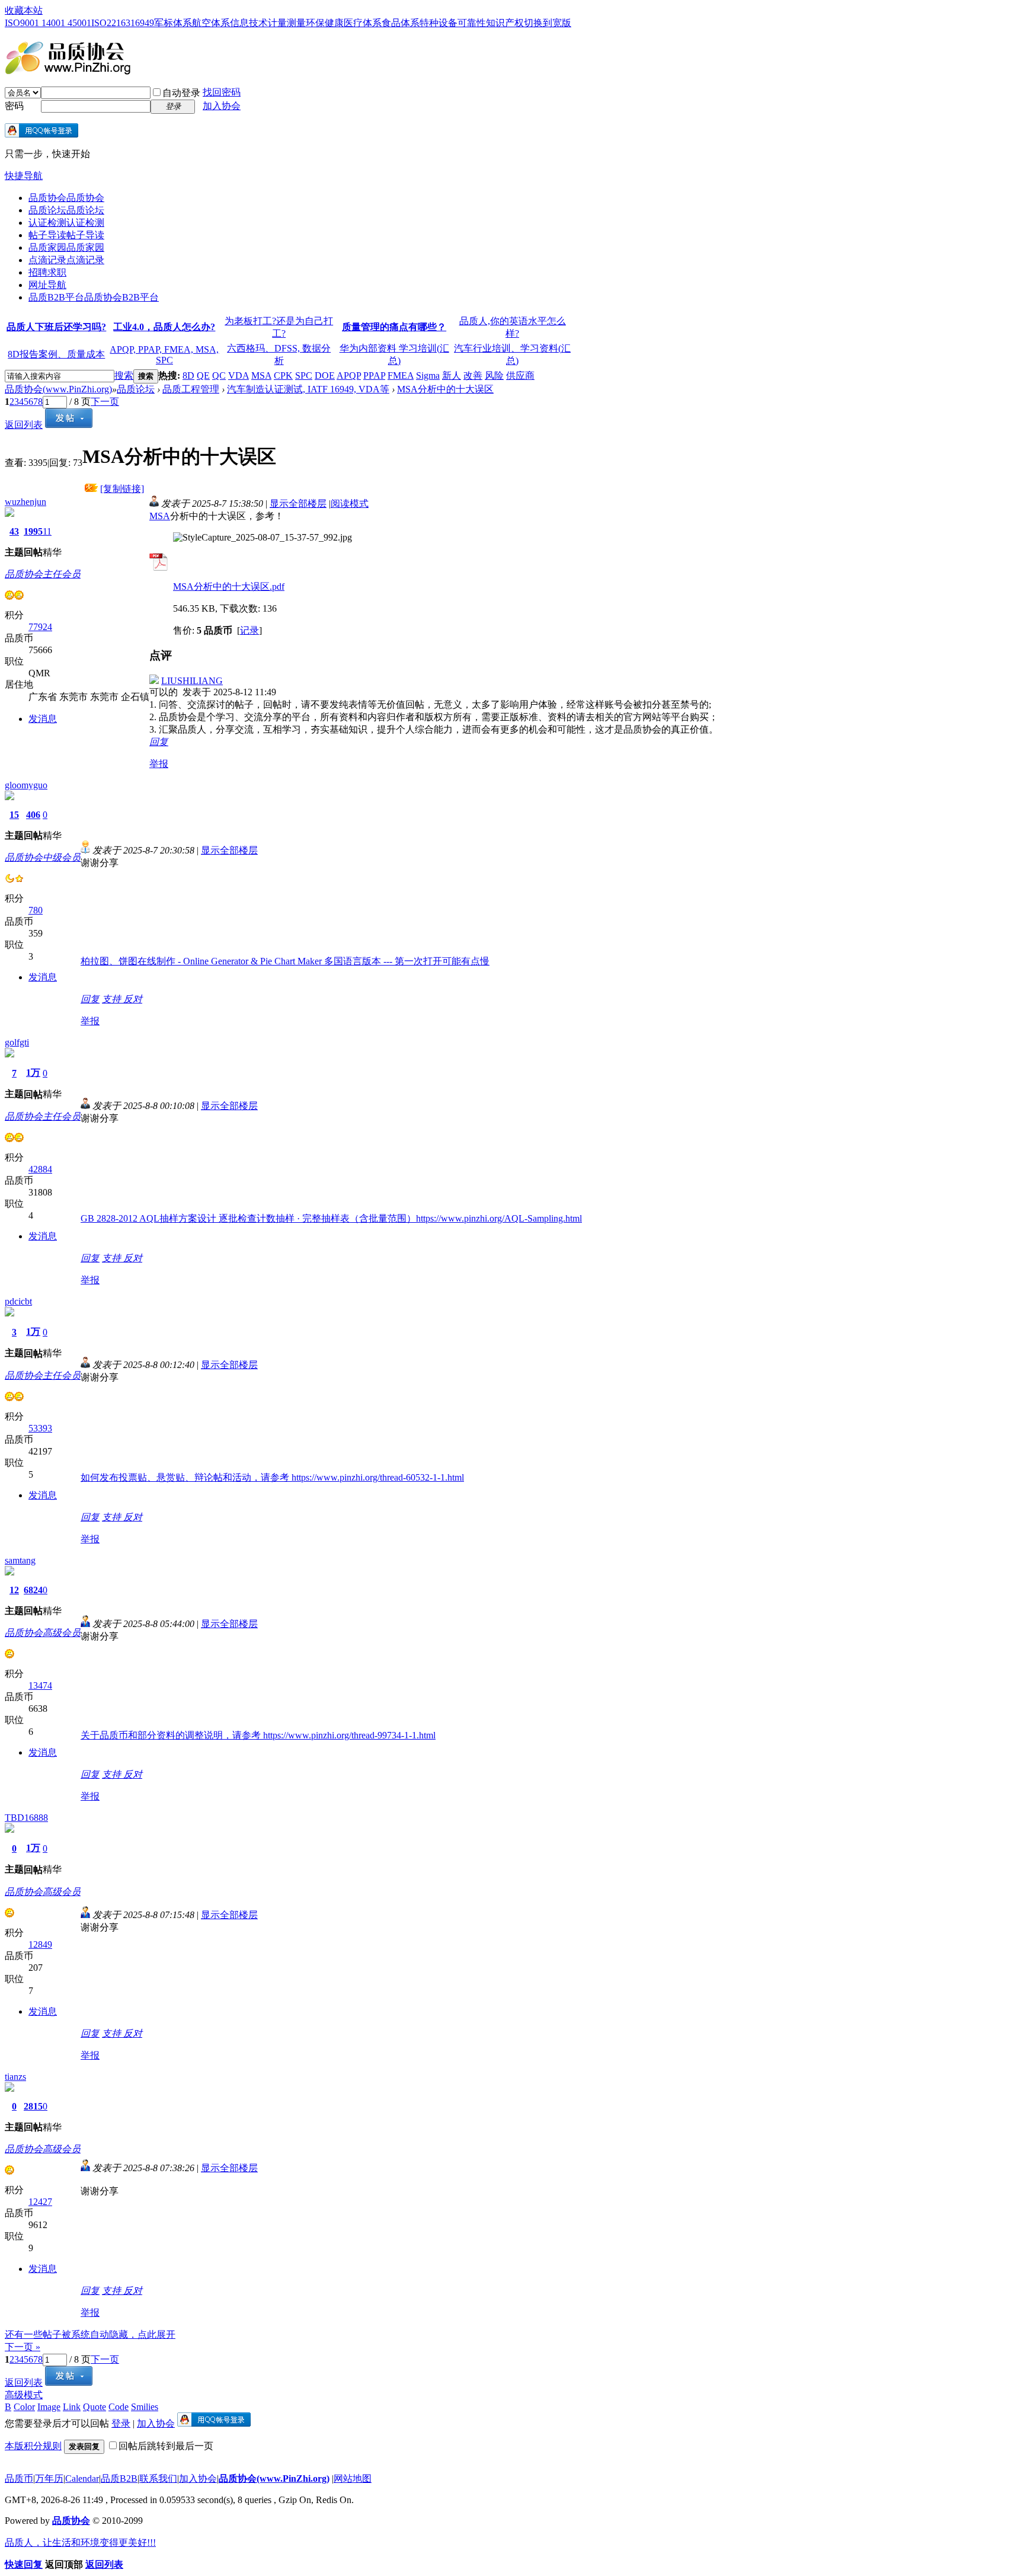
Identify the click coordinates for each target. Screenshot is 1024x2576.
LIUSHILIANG (192, 681)
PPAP (374, 375)
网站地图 (353, 2478)
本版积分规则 (33, 2446)
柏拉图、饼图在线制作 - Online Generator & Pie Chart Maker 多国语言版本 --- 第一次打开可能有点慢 (285, 961)
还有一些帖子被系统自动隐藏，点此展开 (90, 2334)
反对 (133, 999)
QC (219, 375)
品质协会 (66, 198)
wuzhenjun (25, 502)
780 (36, 910)
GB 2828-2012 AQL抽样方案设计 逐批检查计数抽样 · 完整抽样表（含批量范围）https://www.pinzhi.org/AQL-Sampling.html (331, 1218)
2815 (33, 2106)
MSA (261, 375)
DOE (325, 375)
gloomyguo (26, 785)
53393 (40, 1428)
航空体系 (211, 23)
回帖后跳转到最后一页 (166, 2446)
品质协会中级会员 (43, 857)
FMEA (401, 375)
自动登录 (181, 93)
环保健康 (325, 23)
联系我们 (158, 2478)
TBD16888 (26, 1818)
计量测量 (287, 23)
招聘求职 (47, 272)
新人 (452, 375)
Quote (95, 2407)
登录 (121, 2423)
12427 (40, 2202)
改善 (473, 375)
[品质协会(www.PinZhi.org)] (68, 70)
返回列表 (24, 425)
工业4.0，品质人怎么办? (164, 327)
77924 (40, 627)
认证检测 (66, 223)
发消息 (43, 719)
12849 (40, 1944)
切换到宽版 (548, 23)
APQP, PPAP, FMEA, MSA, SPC (164, 355)
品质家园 (66, 247)
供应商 (520, 375)
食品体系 (401, 23)
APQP (349, 375)
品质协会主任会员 (43, 574)
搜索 (124, 375)
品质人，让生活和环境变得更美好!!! (80, 2543)
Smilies (145, 2407)
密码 (14, 106)
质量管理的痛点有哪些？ (394, 327)
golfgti (17, 1042)
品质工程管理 (191, 389)
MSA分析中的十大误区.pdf (229, 587)
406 (33, 815)
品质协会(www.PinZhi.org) (58, 389)
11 (47, 531)
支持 (113, 999)
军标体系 (173, 23)
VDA (239, 375)
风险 (494, 375)
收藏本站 (24, 10)
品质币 (19, 2478)
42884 (40, 1169)
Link (72, 2407)
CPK (283, 375)
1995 (33, 531)
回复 (159, 742)
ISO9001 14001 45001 (48, 23)
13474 (40, 1685)
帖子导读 (66, 235)
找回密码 (222, 92)
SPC (304, 375)
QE (203, 375)
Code (119, 2407)
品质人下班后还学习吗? (56, 327)
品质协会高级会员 (43, 1633)
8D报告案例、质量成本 (56, 354)
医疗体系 (363, 23)
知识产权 (505, 23)
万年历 (49, 2478)
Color (24, 2407)
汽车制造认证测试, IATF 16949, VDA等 (308, 389)
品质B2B (119, 2478)
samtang (20, 1560)
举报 (159, 764)
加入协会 (222, 106)
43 (14, 531)
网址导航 (47, 285)
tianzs (15, 2077)
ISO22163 (111, 23)
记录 (249, 630)
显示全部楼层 (298, 504)
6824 (33, 1590)
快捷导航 (24, 176)
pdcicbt (18, 1301)
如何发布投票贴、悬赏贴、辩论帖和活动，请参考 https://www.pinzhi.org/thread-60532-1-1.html (272, 1477)
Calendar (82, 2478)
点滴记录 (66, 260)
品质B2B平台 (94, 297)
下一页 (105, 402)
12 (14, 1590)
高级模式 (24, 2395)
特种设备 (439, 23)
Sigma (428, 375)
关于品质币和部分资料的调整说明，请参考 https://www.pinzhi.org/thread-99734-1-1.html (258, 1735)
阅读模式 (350, 504)
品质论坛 (66, 210)
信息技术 (249, 23)
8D (188, 375)
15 (14, 815)
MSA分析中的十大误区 (445, 389)
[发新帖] (69, 425)
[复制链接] (122, 489)
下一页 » (23, 2347)
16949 (142, 23)
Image (49, 2407)
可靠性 (472, 23)
